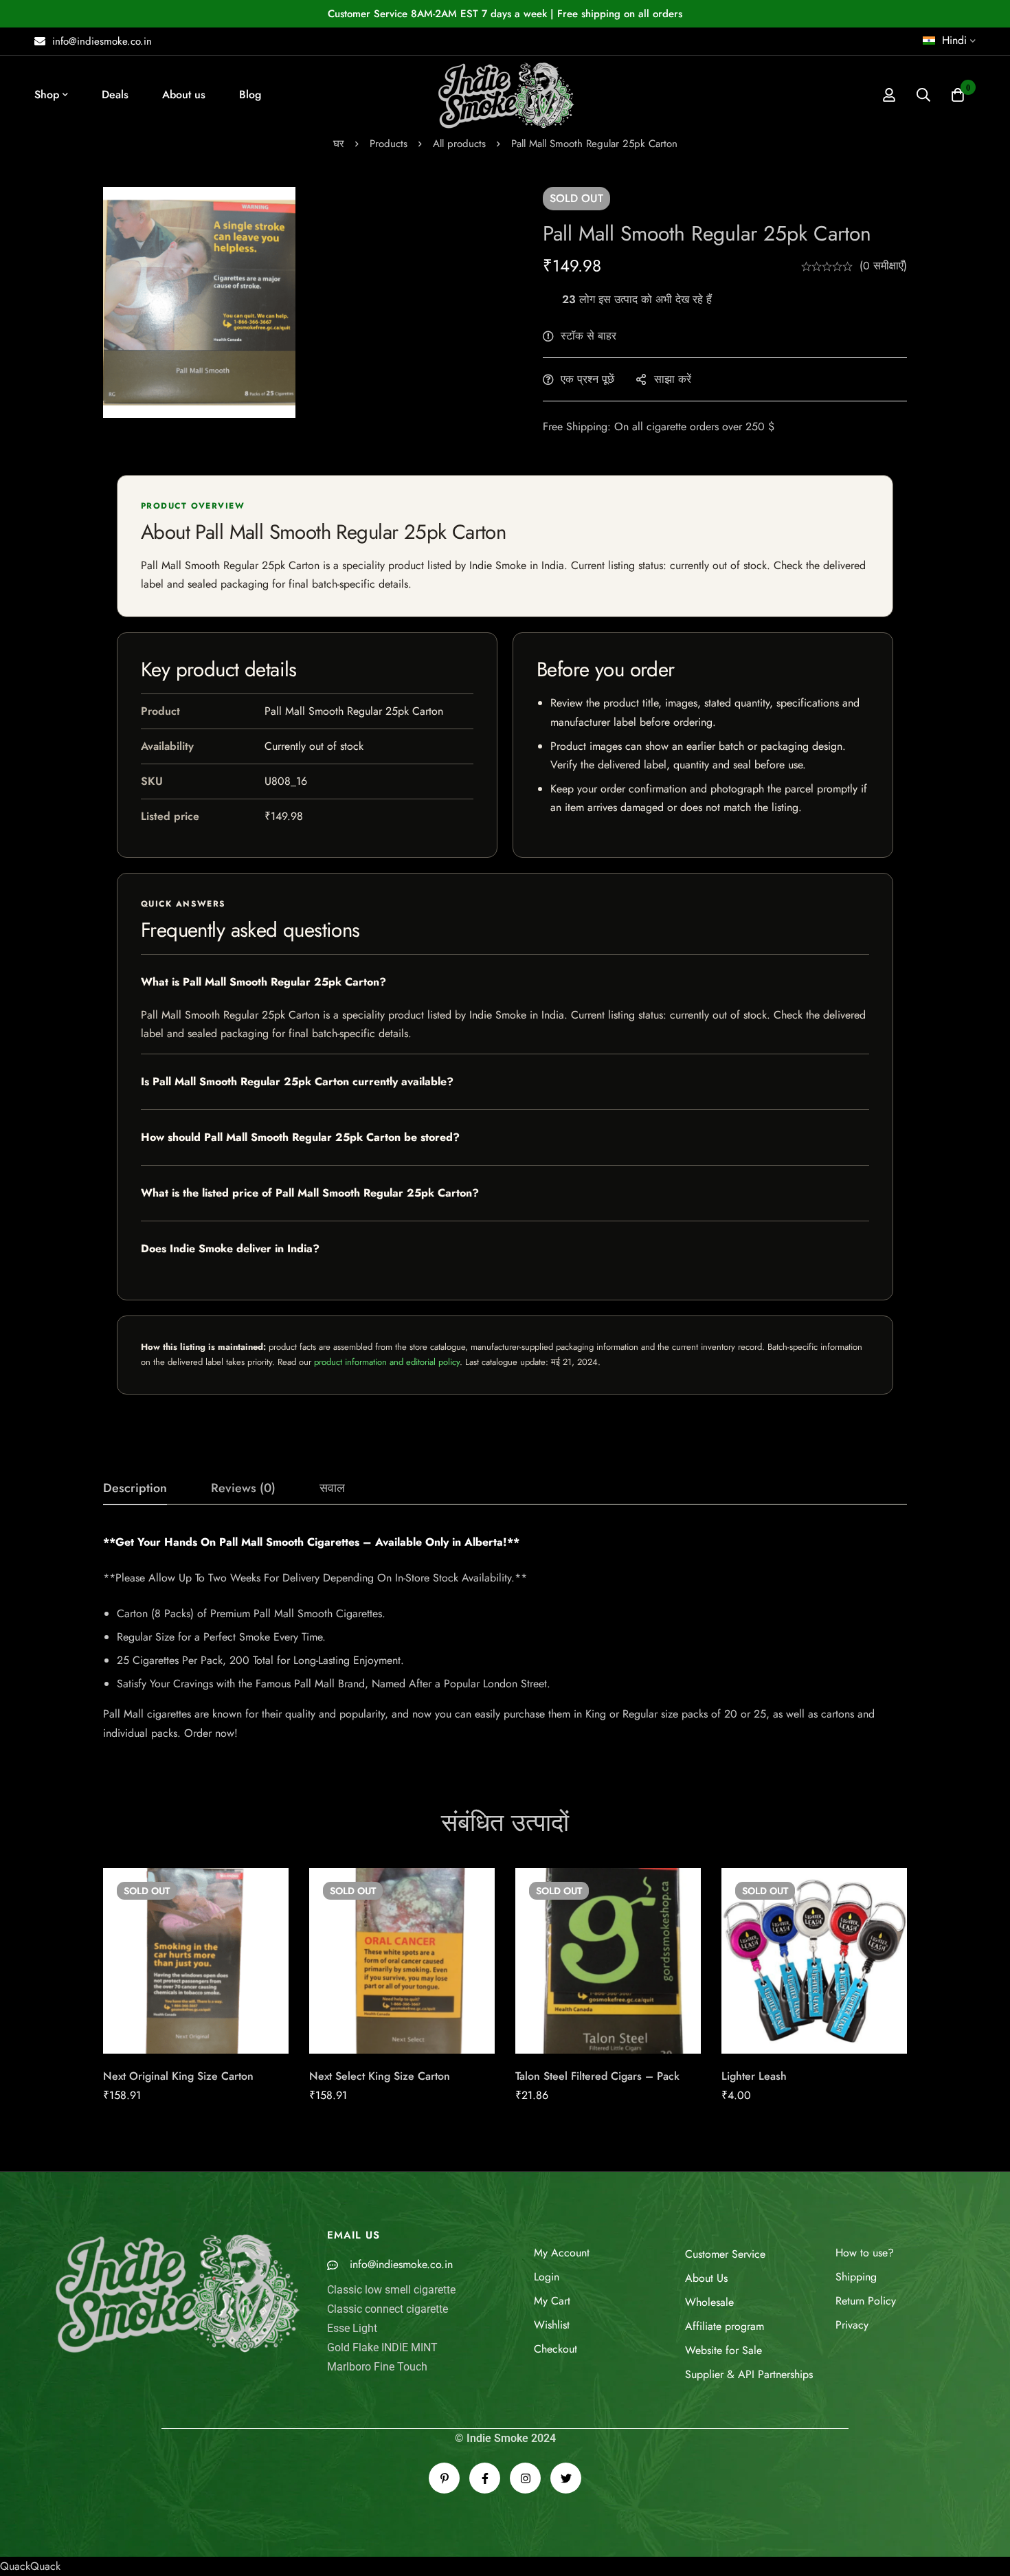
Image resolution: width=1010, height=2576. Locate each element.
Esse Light (352, 2328)
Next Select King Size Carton (380, 2076)
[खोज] (923, 95)
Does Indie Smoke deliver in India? (230, 1248)
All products (459, 144)
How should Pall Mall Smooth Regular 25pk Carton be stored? (300, 1137)
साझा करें (673, 379)
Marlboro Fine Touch (377, 2367)
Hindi (954, 40)
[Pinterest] (444, 2478)
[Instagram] (525, 2478)
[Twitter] (566, 2478)
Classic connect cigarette (388, 2309)
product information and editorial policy (387, 1362)
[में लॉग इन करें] (889, 95)
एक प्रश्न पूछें (587, 379)
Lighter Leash (754, 2076)
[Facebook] (485, 2478)
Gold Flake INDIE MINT (382, 2347)
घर (339, 144)
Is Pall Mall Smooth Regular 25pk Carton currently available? (297, 1081)
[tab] (135, 1489)
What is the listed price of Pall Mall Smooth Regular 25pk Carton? (310, 1193)
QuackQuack (30, 2566)
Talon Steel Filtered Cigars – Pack (597, 2076)
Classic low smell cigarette (391, 2290)
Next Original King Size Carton (178, 2076)
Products (389, 144)
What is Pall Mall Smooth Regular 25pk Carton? (263, 982)
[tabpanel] (505, 1638)
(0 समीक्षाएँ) (883, 266)
